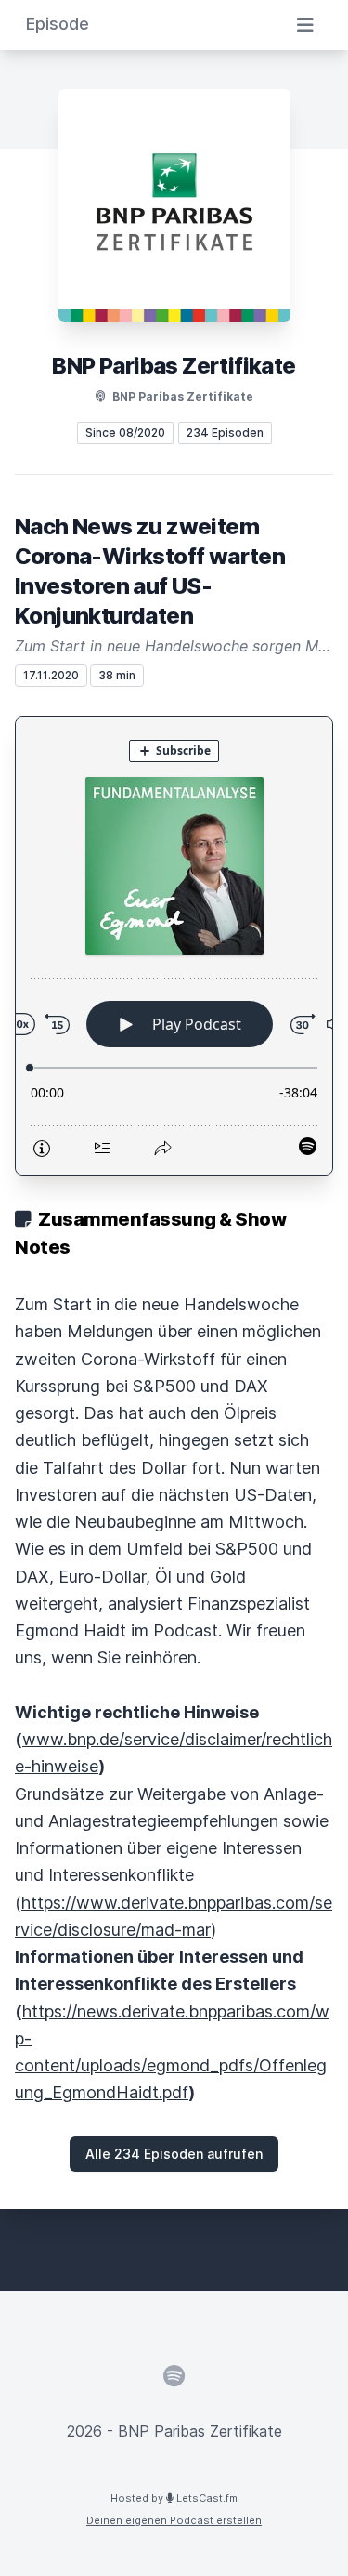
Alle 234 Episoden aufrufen (174, 2154)
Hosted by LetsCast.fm (174, 2498)
